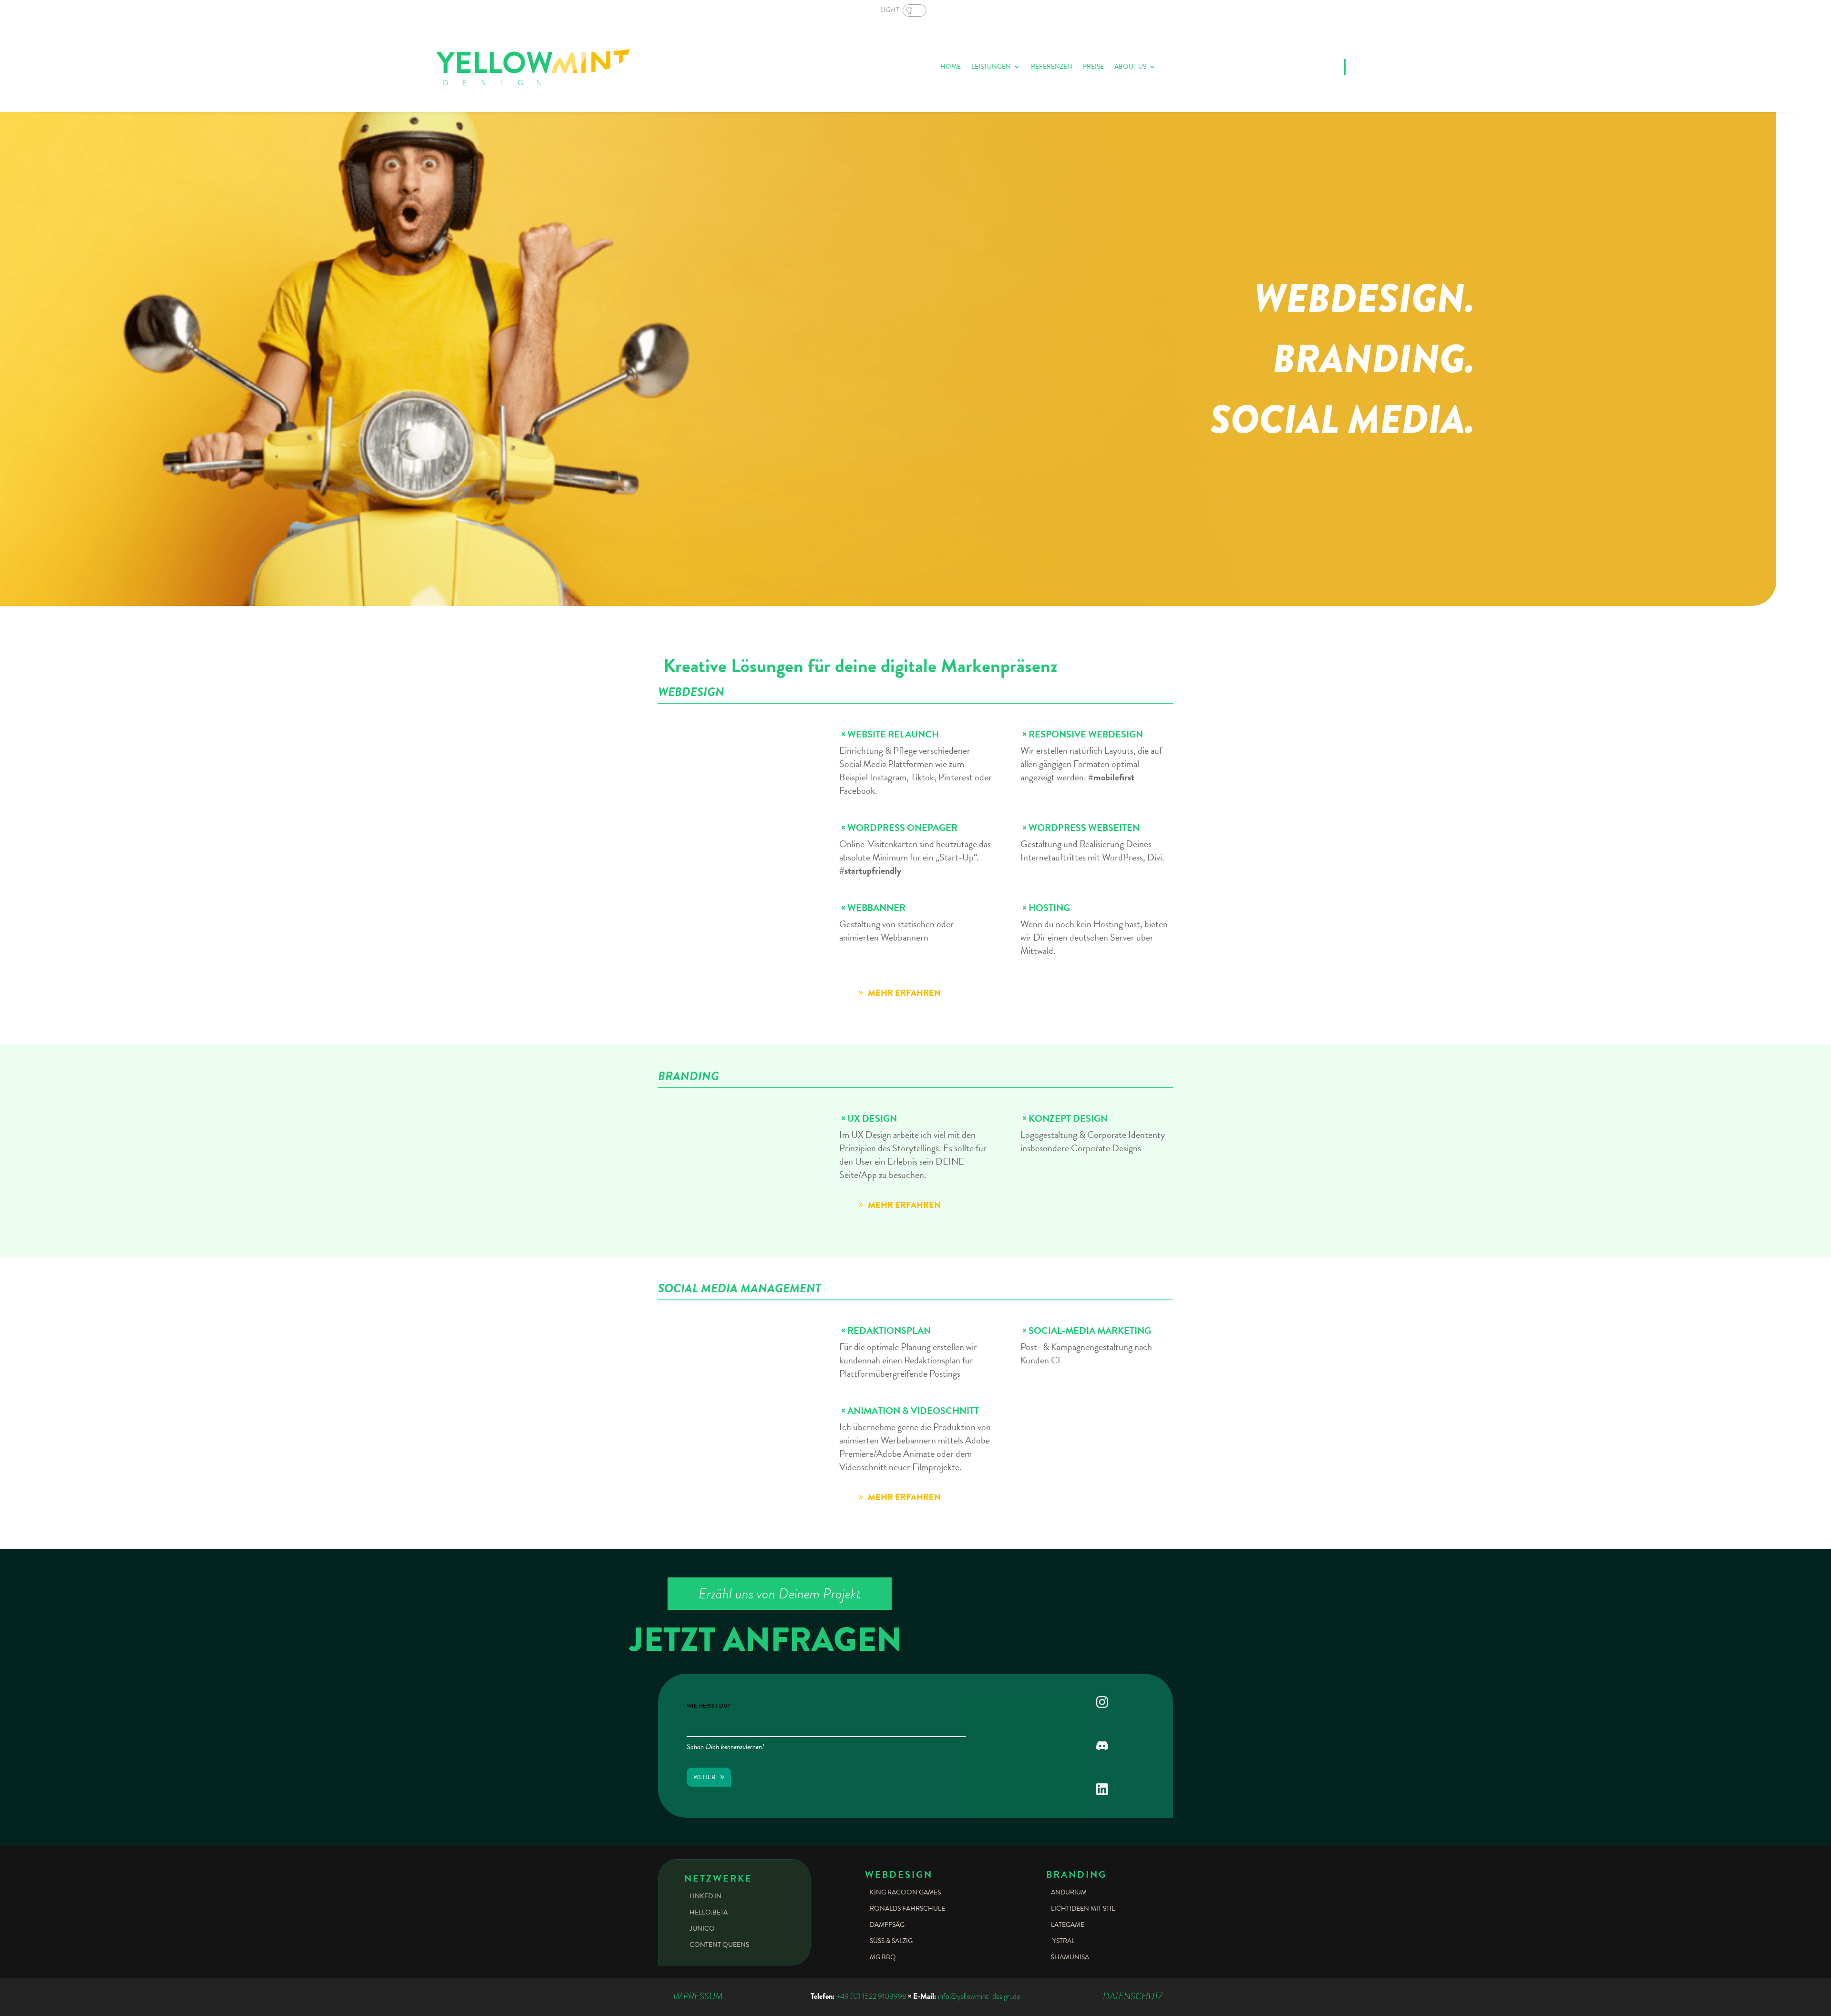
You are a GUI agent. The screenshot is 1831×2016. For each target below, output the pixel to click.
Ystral (1063, 1941)
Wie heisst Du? (710, 1706)
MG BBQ (883, 1957)
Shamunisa (1070, 1957)
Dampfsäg (887, 1925)
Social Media (1337, 420)
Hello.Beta (709, 1912)
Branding (1369, 359)
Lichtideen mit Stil (1083, 1909)
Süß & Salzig (891, 1941)
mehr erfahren (904, 993)
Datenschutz (1133, 1996)
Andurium (1069, 1892)
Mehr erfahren (904, 1497)
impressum (698, 1996)
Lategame (1068, 1925)
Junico (702, 1929)
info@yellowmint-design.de (979, 1996)
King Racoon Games (905, 1892)
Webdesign (1359, 298)
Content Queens (719, 1945)
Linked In (705, 1896)
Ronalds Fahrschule (907, 1909)
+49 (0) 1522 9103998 (872, 1996)
